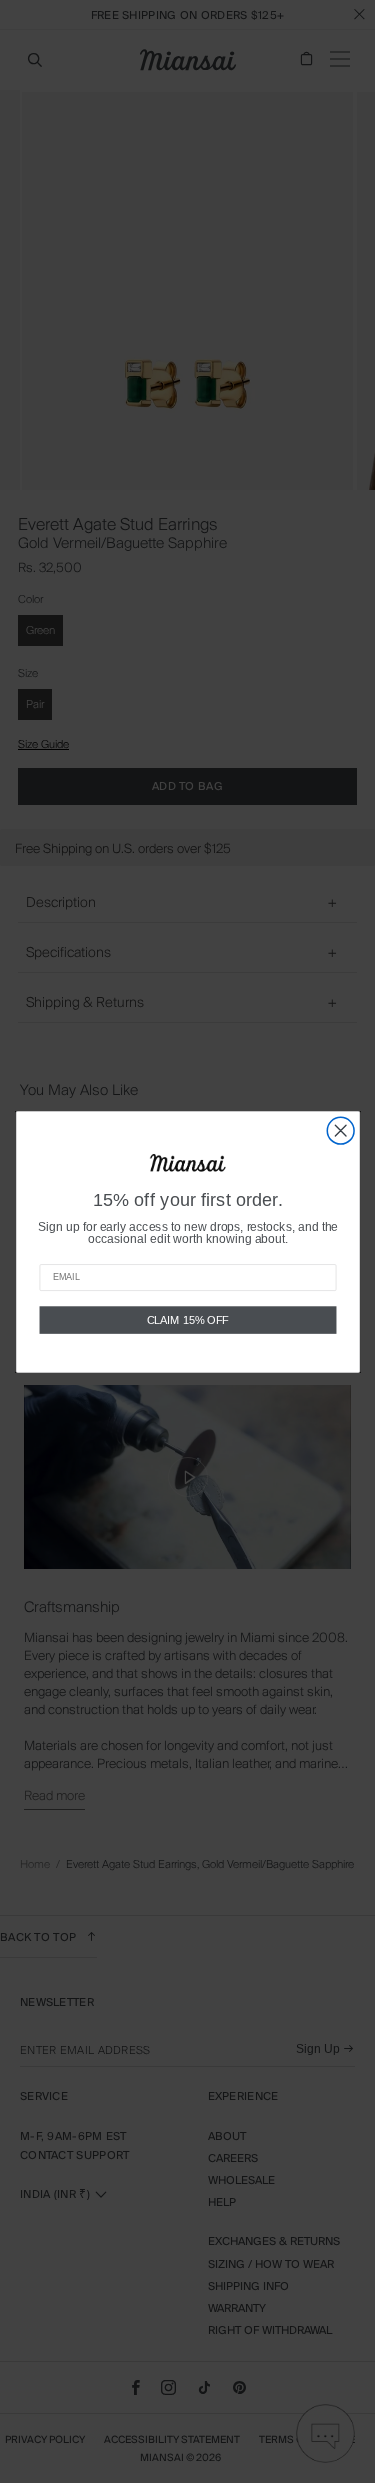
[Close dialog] (340, 1130)
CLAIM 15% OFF (187, 1319)
